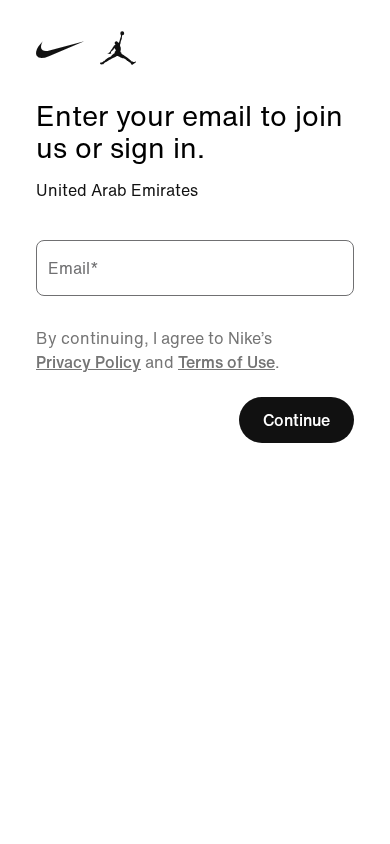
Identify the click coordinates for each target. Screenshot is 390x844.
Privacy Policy (88, 362)
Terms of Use (226, 362)
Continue (296, 420)
